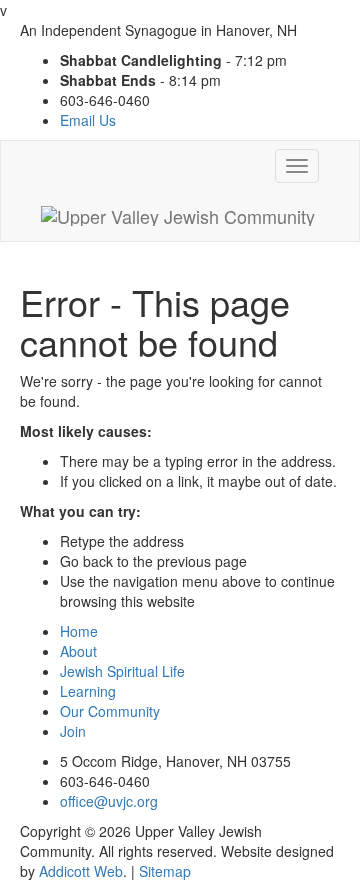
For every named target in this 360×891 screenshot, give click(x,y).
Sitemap (165, 871)
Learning (88, 691)
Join (73, 731)
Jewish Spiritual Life (122, 671)
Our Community (110, 711)
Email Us (88, 120)
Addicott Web (81, 871)
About (78, 651)
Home (79, 631)
